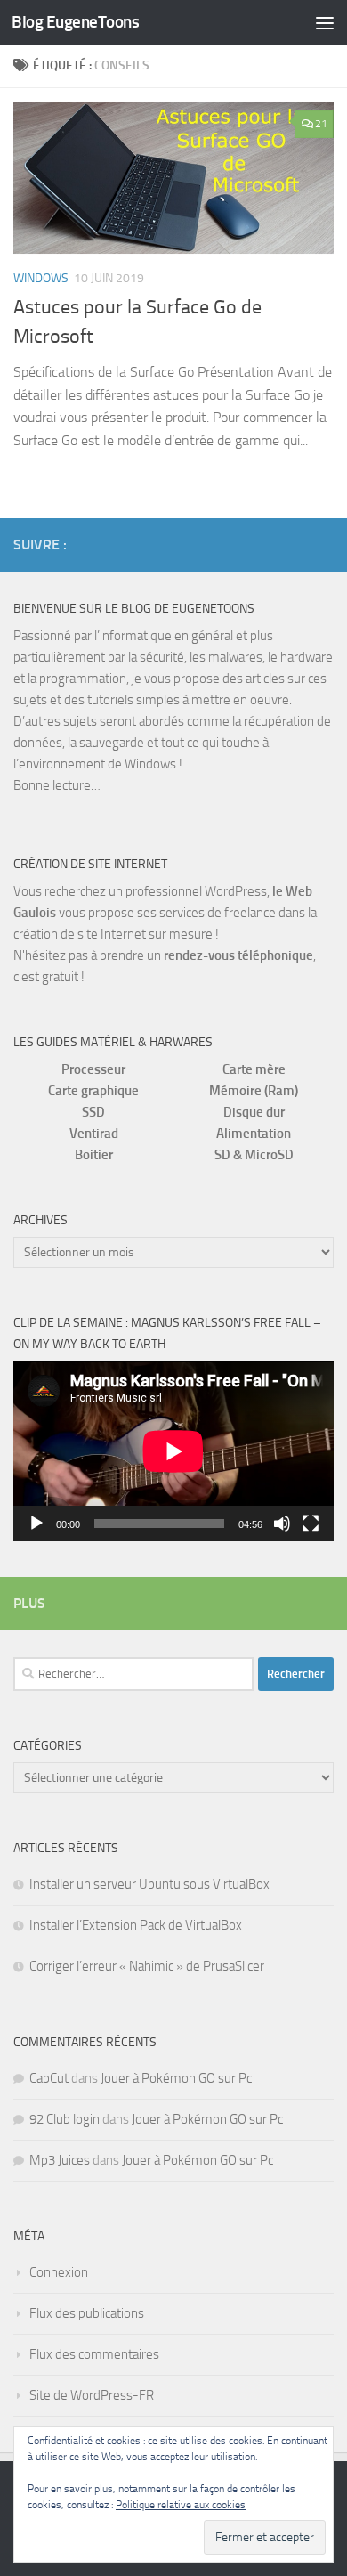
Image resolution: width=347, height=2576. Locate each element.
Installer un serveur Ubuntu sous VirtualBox (149, 1884)
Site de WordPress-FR (92, 2395)
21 (321, 124)
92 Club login (65, 2119)
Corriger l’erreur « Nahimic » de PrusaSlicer (147, 1966)
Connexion (59, 2272)
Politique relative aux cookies (181, 2505)
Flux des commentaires (94, 2354)
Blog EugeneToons (75, 22)
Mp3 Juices (60, 2160)
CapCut (49, 2078)
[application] (173, 1451)
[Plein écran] (311, 1524)
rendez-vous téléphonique (238, 955)
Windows (41, 278)
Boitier (94, 1155)
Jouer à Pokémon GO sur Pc (176, 2078)
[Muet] (282, 1524)
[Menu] (325, 22)
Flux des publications (87, 2313)
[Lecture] (36, 1524)
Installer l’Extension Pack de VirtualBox (136, 1925)
